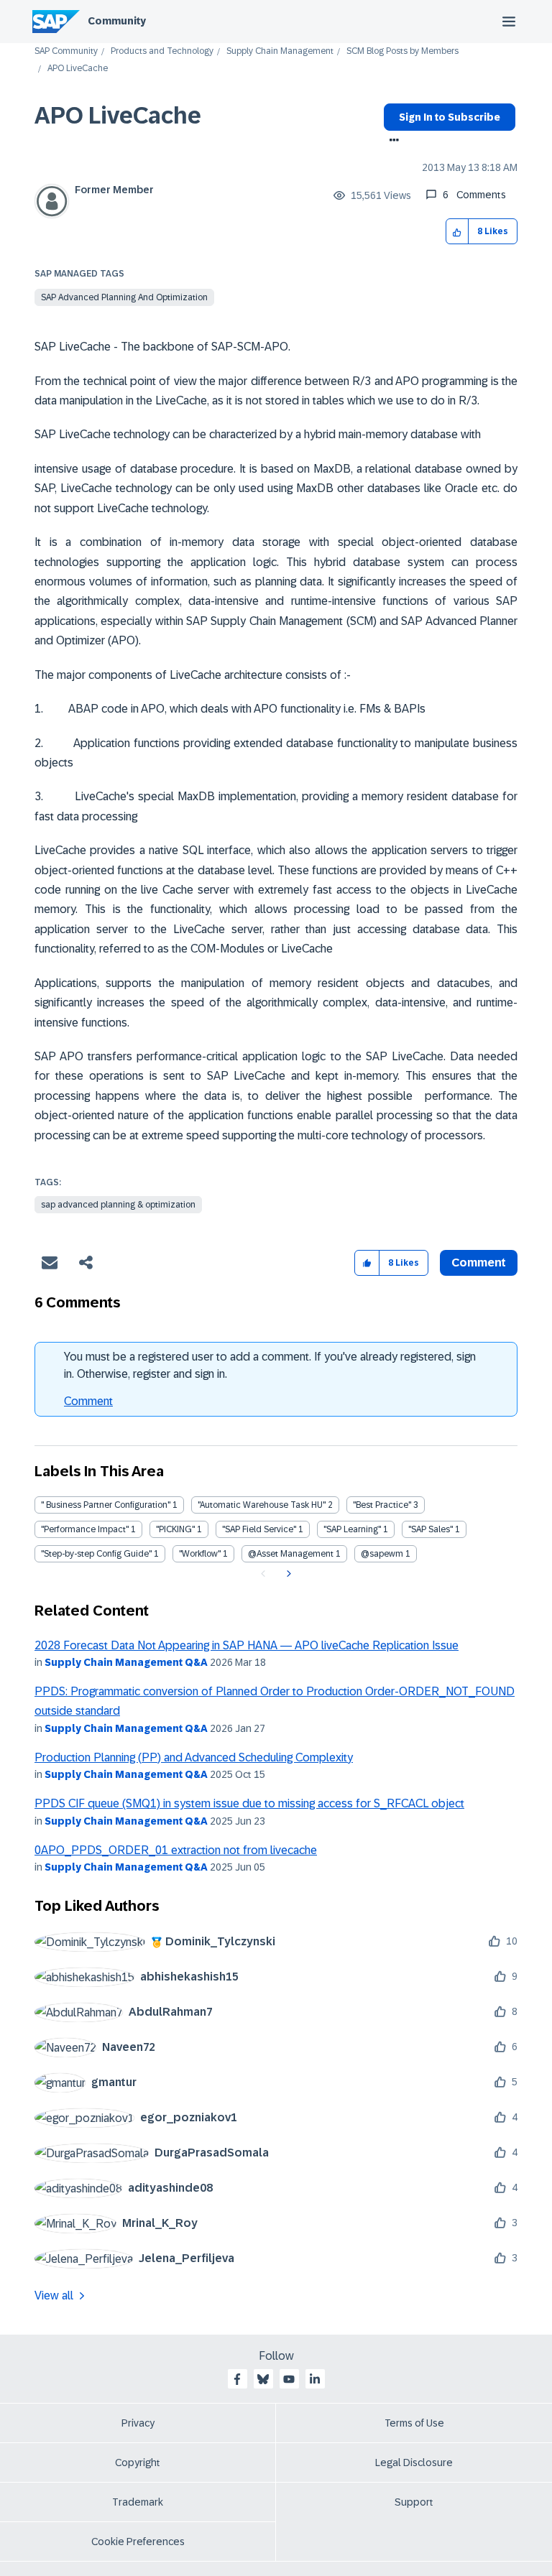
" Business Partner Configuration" (106, 1505)
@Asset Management (291, 1554)
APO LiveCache (118, 116)
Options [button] (391, 142)
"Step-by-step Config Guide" (96, 1554)
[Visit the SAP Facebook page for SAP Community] (237, 2379)
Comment (88, 1401)
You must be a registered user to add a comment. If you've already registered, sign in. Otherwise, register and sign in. (270, 1365)
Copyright (138, 2463)
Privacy (138, 2423)
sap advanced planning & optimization (118, 1205)
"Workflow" (200, 1554)
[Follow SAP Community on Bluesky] (263, 2379)
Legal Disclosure (414, 2463)
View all (54, 2295)
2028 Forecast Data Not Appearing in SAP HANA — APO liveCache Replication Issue (247, 1645)
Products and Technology (162, 51)
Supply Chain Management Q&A (126, 1662)
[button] (457, 232)
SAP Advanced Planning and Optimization (124, 297)
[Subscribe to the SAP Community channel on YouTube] (289, 2379)
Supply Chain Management (280, 51)
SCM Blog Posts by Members (402, 51)
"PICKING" (175, 1529)
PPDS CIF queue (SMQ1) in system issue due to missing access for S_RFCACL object (249, 1803)
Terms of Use (414, 2423)
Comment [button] (479, 1262)
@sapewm (382, 1554)
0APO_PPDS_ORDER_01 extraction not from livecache (176, 1850)
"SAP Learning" (352, 1529)
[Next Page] (287, 1574)
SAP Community (66, 51)
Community (117, 21)
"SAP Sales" (431, 1529)
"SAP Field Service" (259, 1529)
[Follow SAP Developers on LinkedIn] (315, 2379)
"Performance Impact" (85, 1529)
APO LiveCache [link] (78, 69)
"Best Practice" (382, 1505)
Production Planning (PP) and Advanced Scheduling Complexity (194, 1757)
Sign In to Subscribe (450, 117)
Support (414, 2502)
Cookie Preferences (138, 2542)
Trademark (138, 2502)
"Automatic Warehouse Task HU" (262, 1505)
